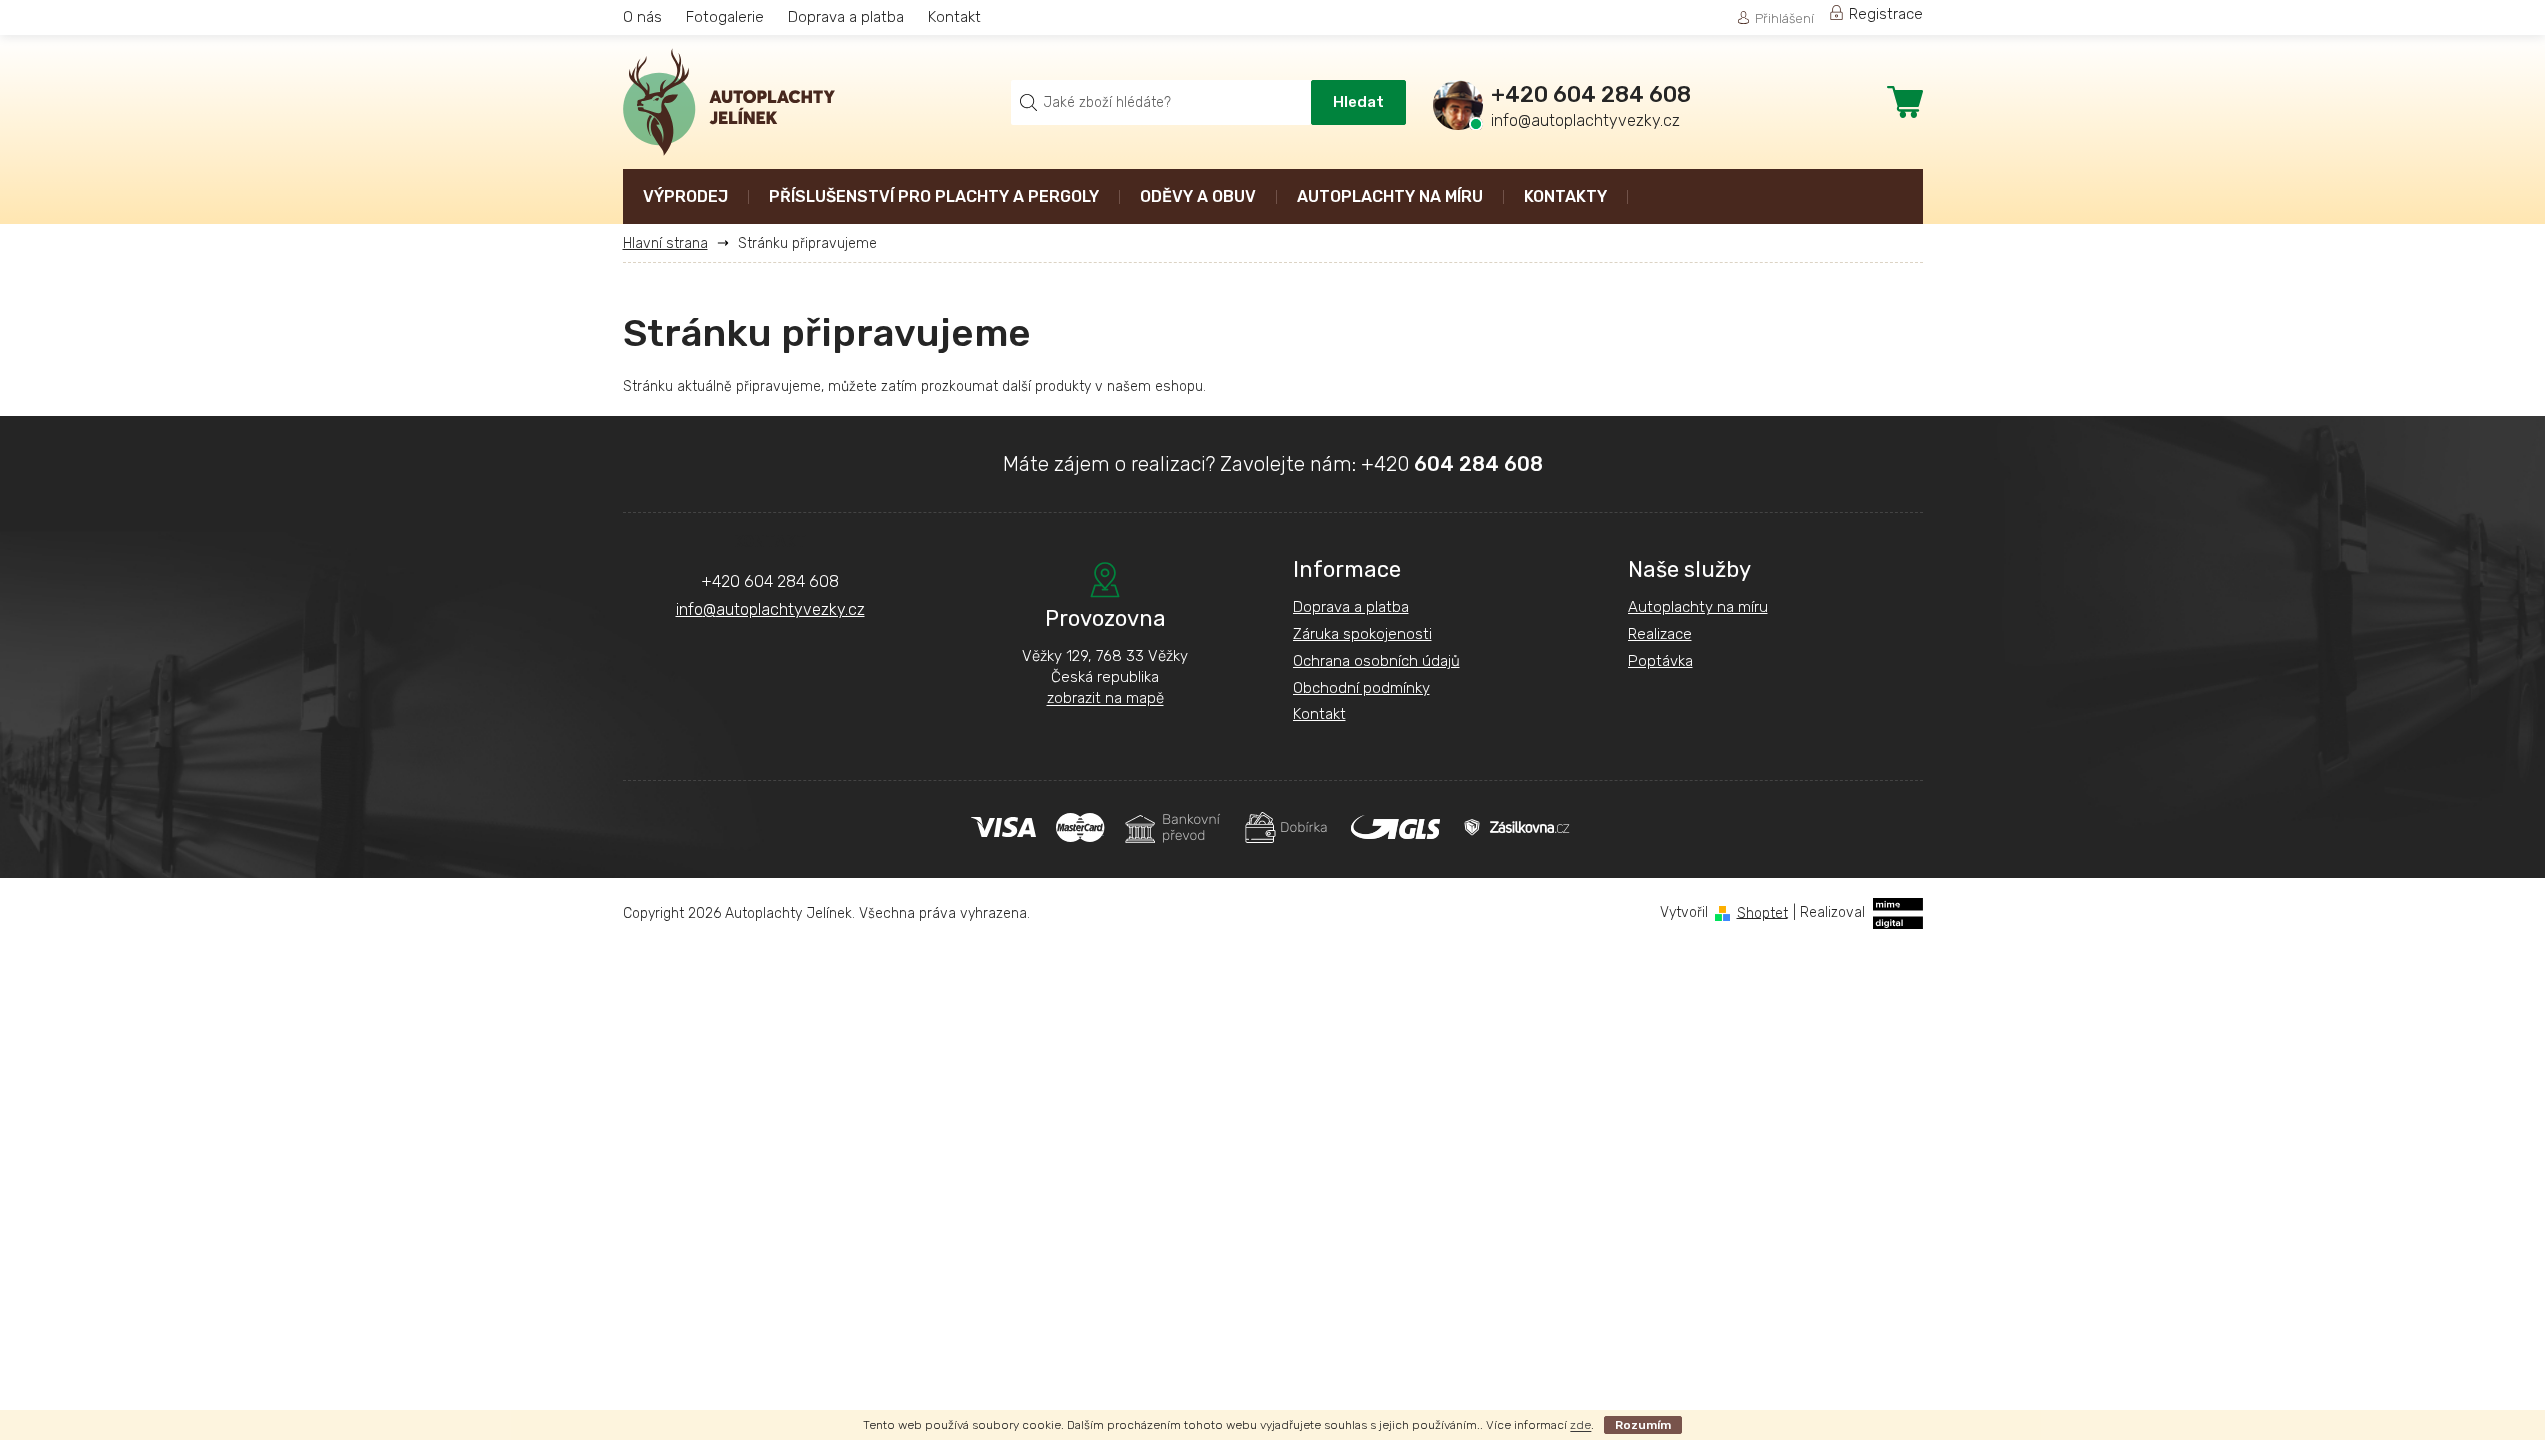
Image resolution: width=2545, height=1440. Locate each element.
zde (1580, 1425)
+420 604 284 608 (770, 581)
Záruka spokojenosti (1362, 634)
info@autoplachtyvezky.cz (770, 609)
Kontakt (954, 17)
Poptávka (1660, 661)
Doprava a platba (846, 17)
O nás (642, 17)
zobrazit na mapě (1105, 698)
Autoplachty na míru (1698, 607)
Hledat (1358, 102)
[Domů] (673, 243)
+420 (1452, 464)
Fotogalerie (725, 17)
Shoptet (1762, 912)
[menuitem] (685, 198)
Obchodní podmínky (1361, 688)
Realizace (1660, 634)
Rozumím (1643, 1425)
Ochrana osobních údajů (1376, 661)
